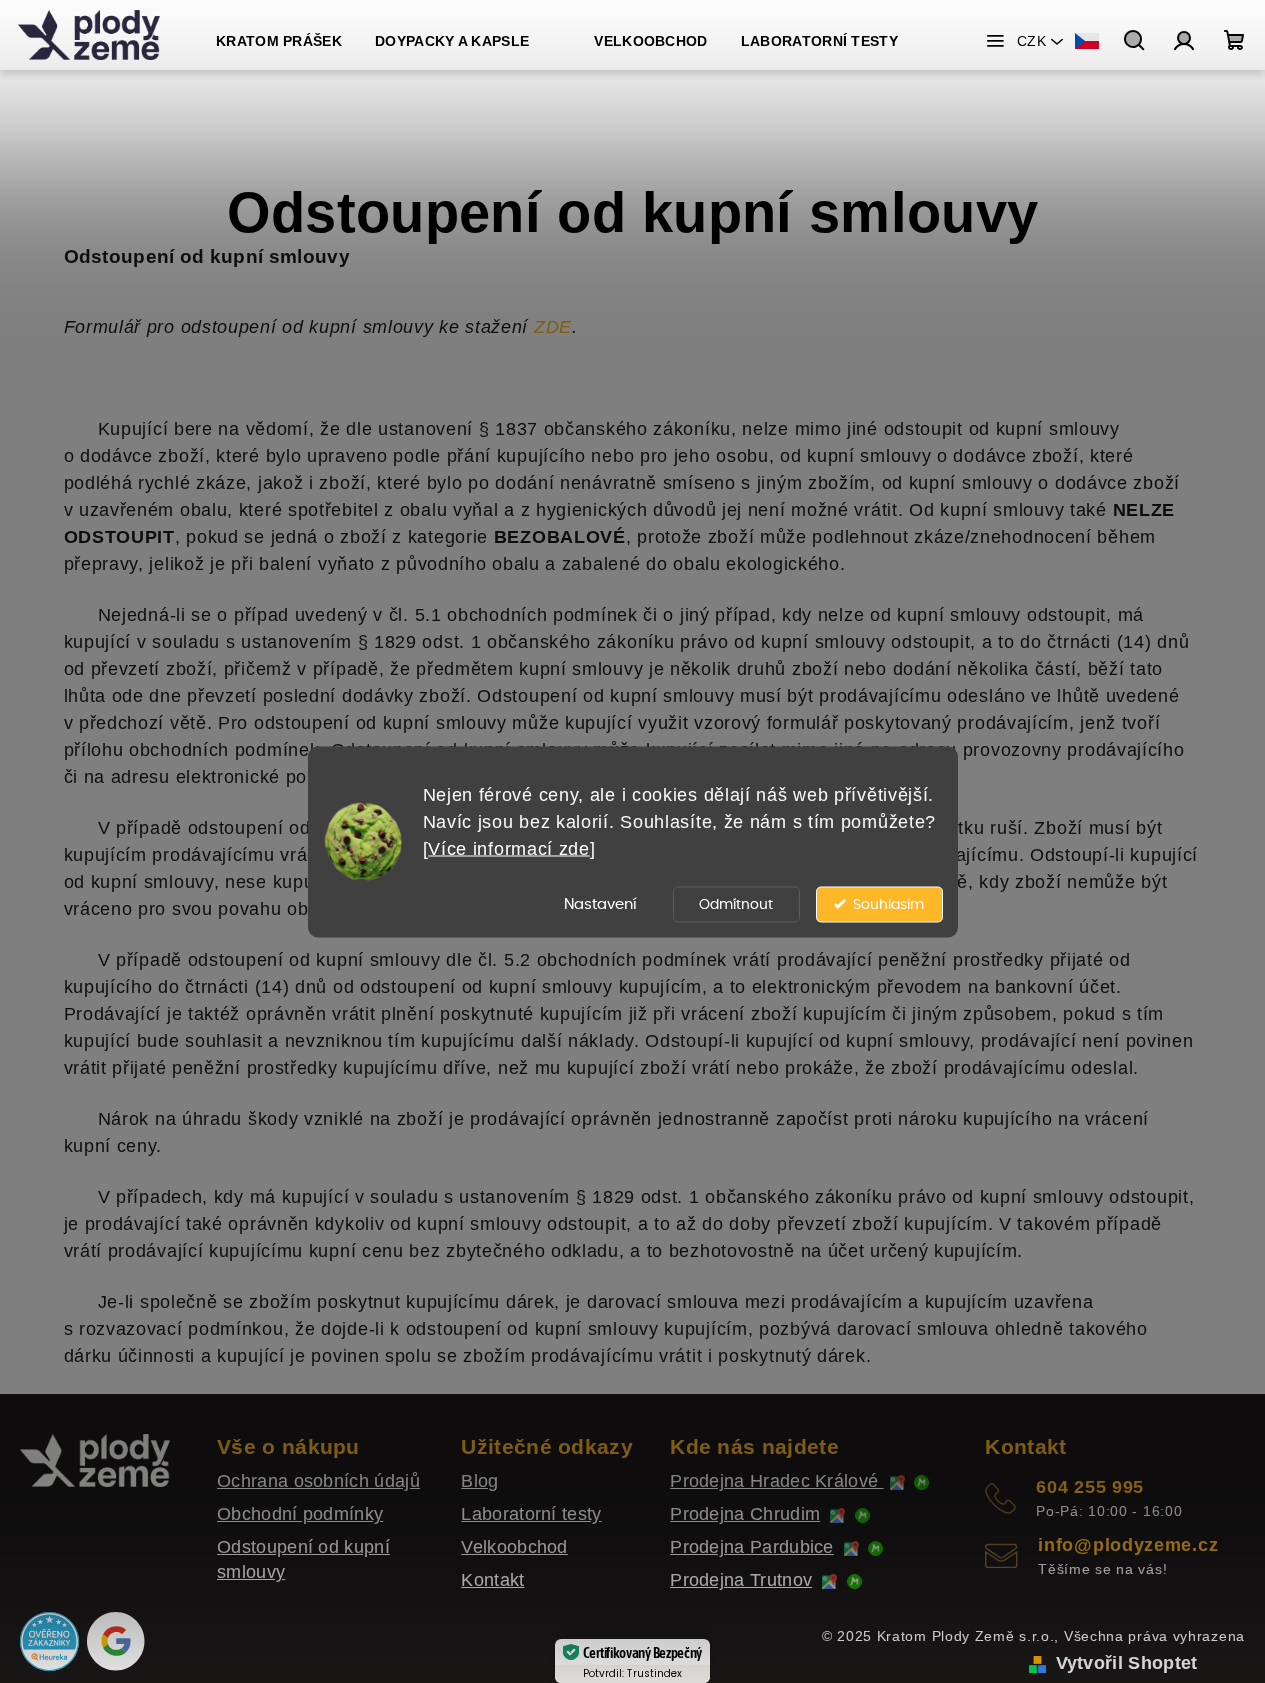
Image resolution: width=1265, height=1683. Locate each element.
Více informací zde (509, 848)
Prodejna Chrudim (745, 1514)
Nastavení (600, 903)
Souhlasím (888, 904)
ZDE (553, 327)
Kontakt (492, 1580)
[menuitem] (279, 41)
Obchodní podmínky (300, 1514)
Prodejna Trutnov (741, 1580)
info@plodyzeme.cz (1128, 1545)
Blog (479, 1481)
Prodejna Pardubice (752, 1547)
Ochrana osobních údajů (318, 1481)
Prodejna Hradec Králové (776, 1481)
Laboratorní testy (531, 1514)
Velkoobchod (514, 1547)
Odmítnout (736, 904)
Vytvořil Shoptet (1127, 1663)
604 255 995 (1090, 1487)
